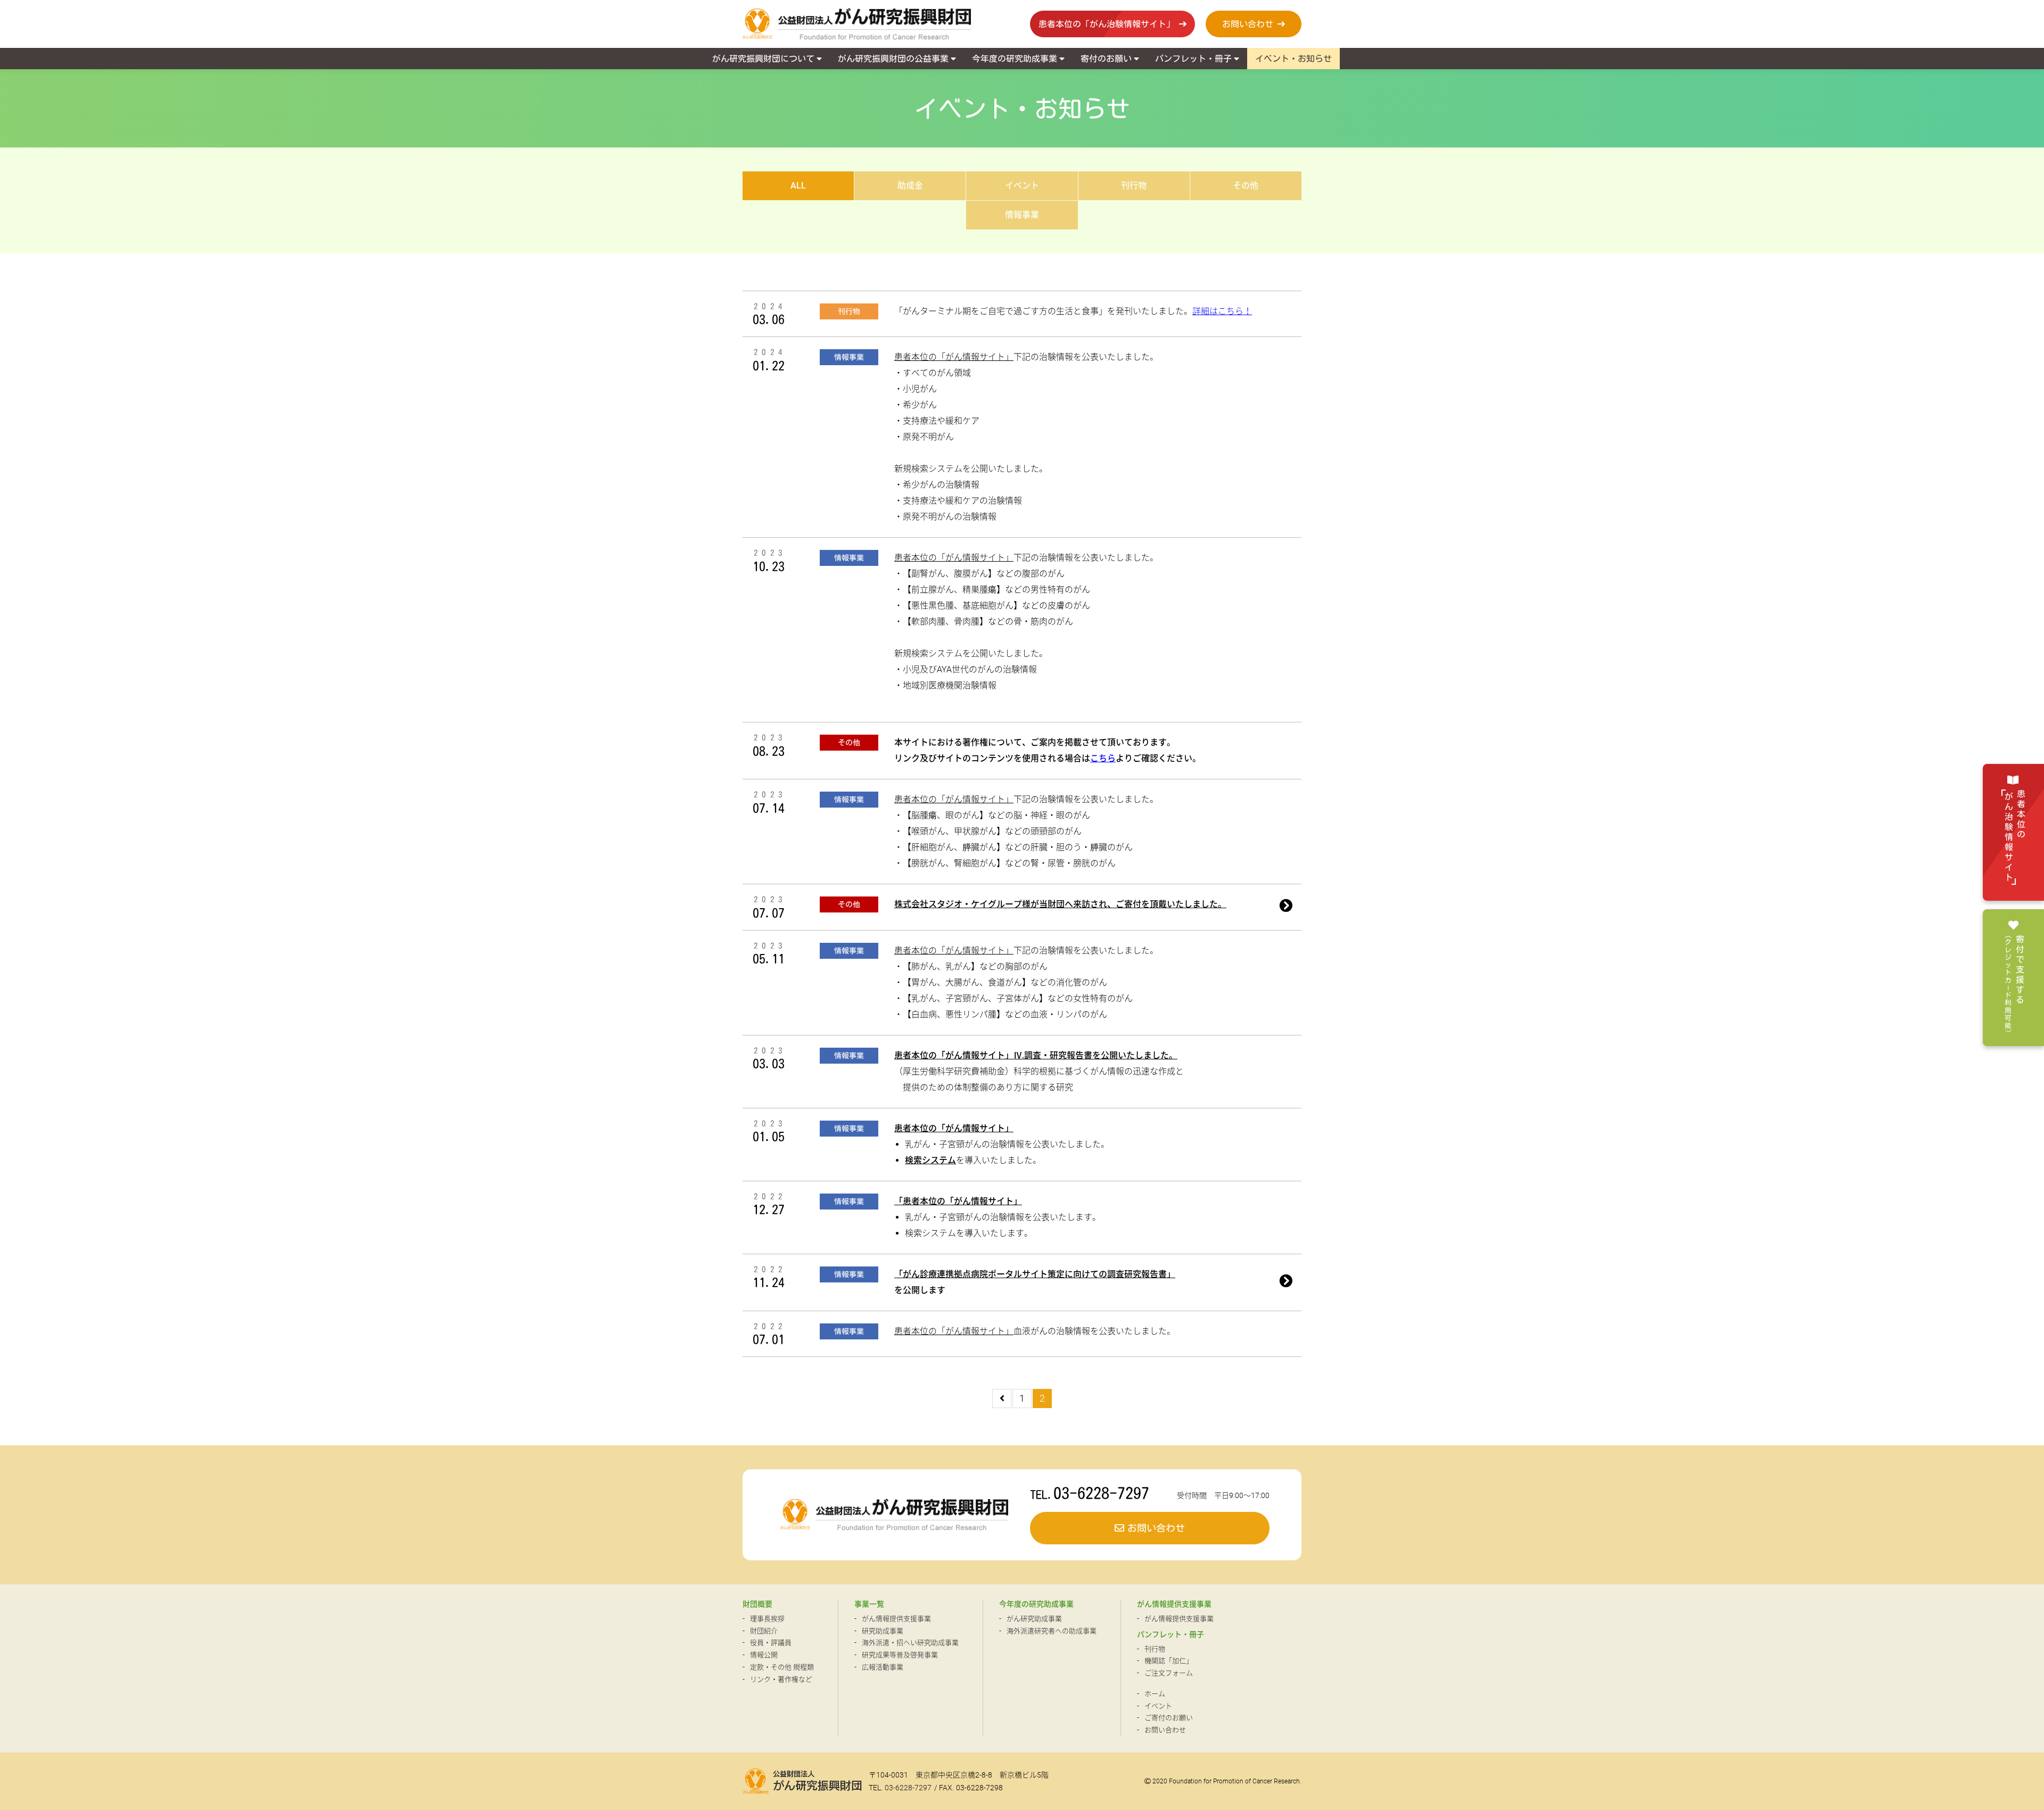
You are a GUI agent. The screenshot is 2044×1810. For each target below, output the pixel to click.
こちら (1103, 758)
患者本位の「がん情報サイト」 (954, 357)
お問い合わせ (1165, 1730)
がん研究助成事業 (1034, 1619)
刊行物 (1134, 186)
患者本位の (2015, 836)
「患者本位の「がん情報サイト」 (958, 1201)
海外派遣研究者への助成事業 (1052, 1631)
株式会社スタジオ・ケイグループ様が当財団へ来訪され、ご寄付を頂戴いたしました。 (1060, 904)
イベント (1022, 186)
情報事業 (1022, 215)
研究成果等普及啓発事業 (900, 1655)
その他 (1246, 186)
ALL (798, 186)
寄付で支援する (2014, 984)
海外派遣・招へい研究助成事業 (910, 1643)
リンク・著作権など (781, 1679)
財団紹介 (764, 1631)
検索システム (930, 1160)
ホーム (1155, 1694)
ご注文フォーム (1169, 1673)
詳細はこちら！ (1222, 311)
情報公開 (764, 1655)
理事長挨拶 (767, 1619)
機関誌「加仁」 (1169, 1661)
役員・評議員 (771, 1643)
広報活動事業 (883, 1667)
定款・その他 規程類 (782, 1667)
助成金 (910, 186)
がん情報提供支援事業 (896, 1619)
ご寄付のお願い (1169, 1718)
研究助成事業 (883, 1631)
